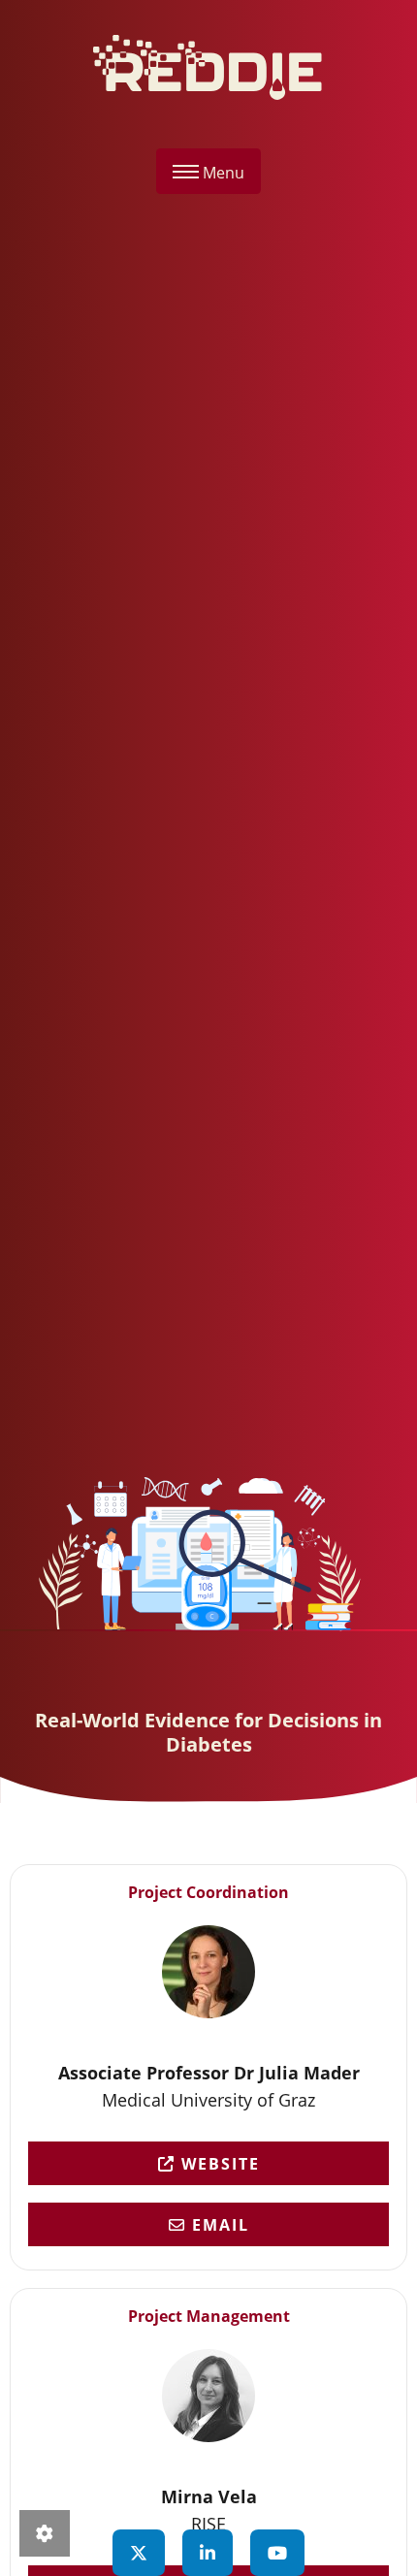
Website (218, 2164)
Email (218, 2225)
